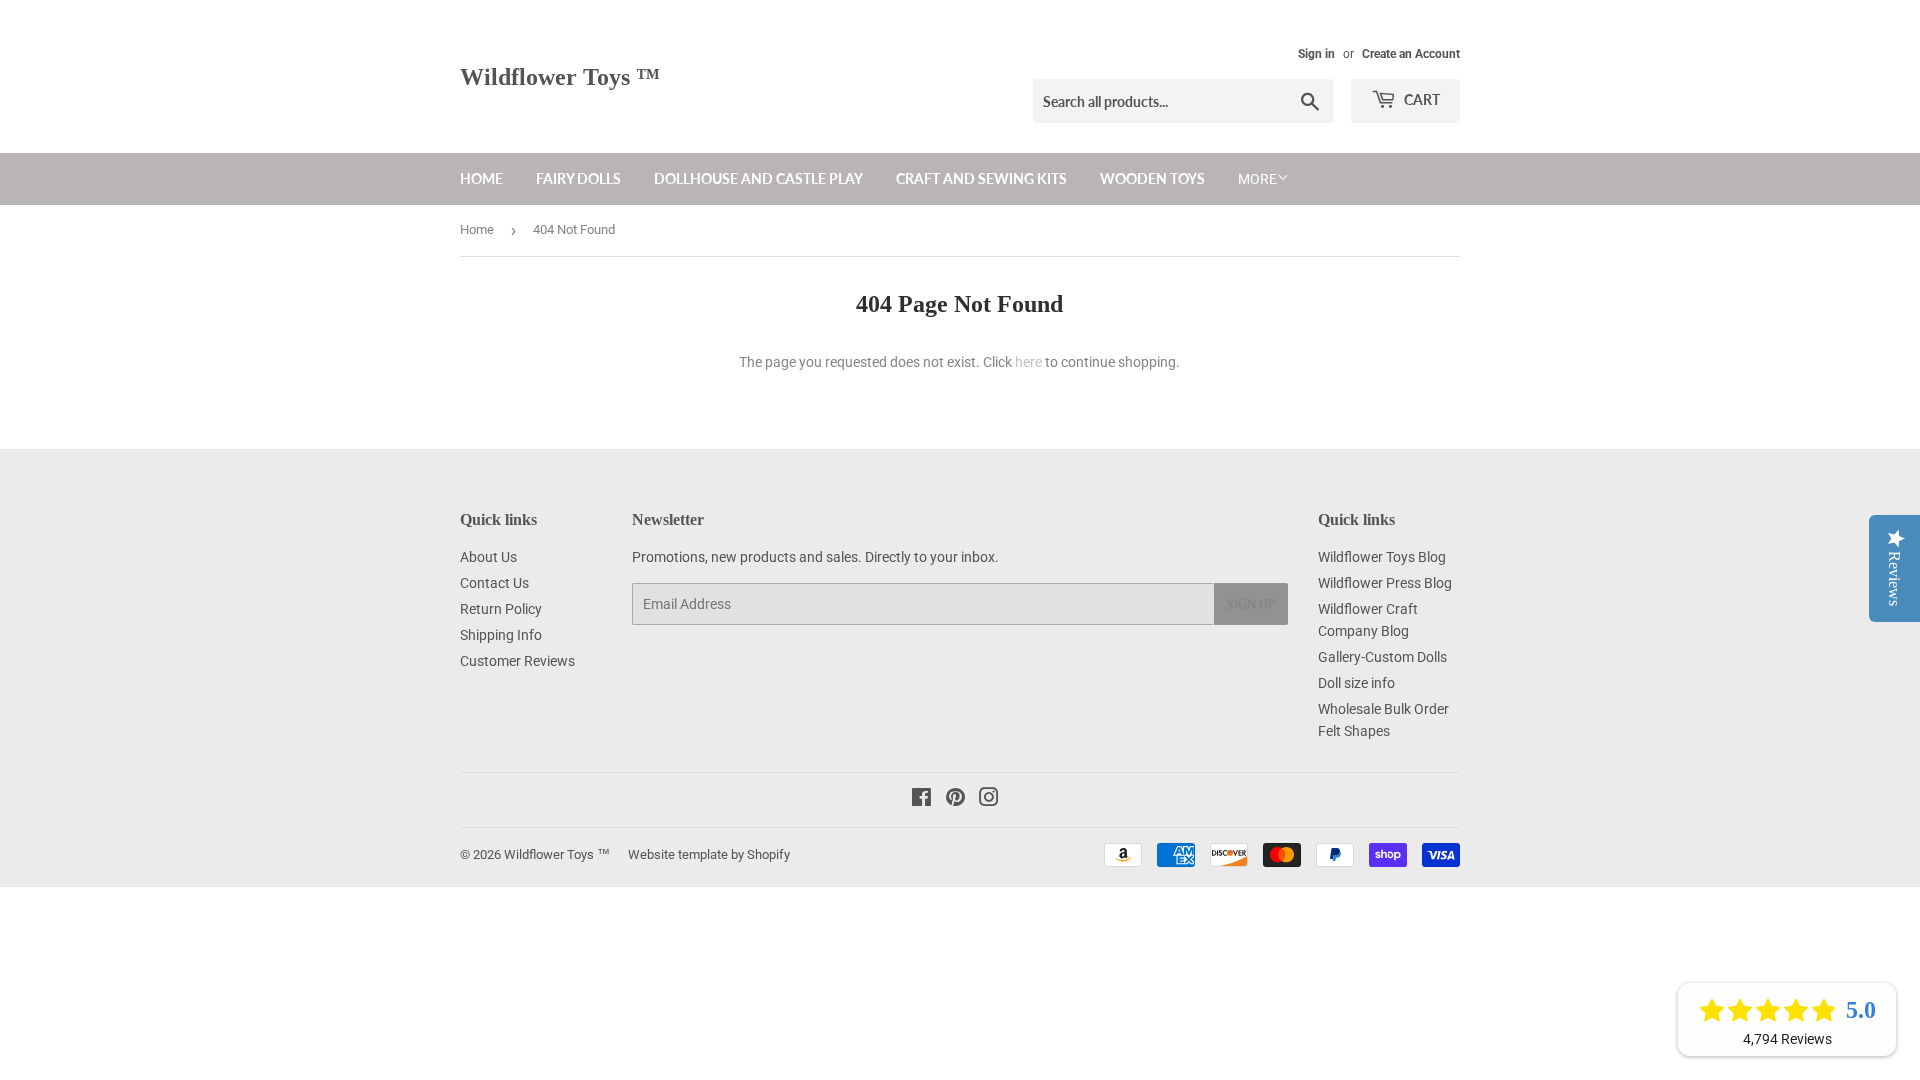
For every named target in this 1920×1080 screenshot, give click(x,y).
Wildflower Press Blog (1385, 583)
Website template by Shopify (709, 854)
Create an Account (1411, 54)
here (1028, 362)
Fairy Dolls (578, 178)
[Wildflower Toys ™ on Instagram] (989, 800)
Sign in (1316, 54)
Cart (1420, 99)
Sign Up (1251, 604)
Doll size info (1356, 683)
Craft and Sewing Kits (981, 178)
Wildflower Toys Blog (1382, 557)
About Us (488, 557)
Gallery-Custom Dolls (1382, 657)
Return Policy (501, 609)
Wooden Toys (1152, 178)
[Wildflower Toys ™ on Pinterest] (955, 800)
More (1257, 179)
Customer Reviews (517, 661)
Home (481, 178)
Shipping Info (501, 635)
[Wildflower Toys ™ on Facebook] (921, 800)
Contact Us (494, 583)
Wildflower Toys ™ (560, 76)
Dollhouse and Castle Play (758, 178)
